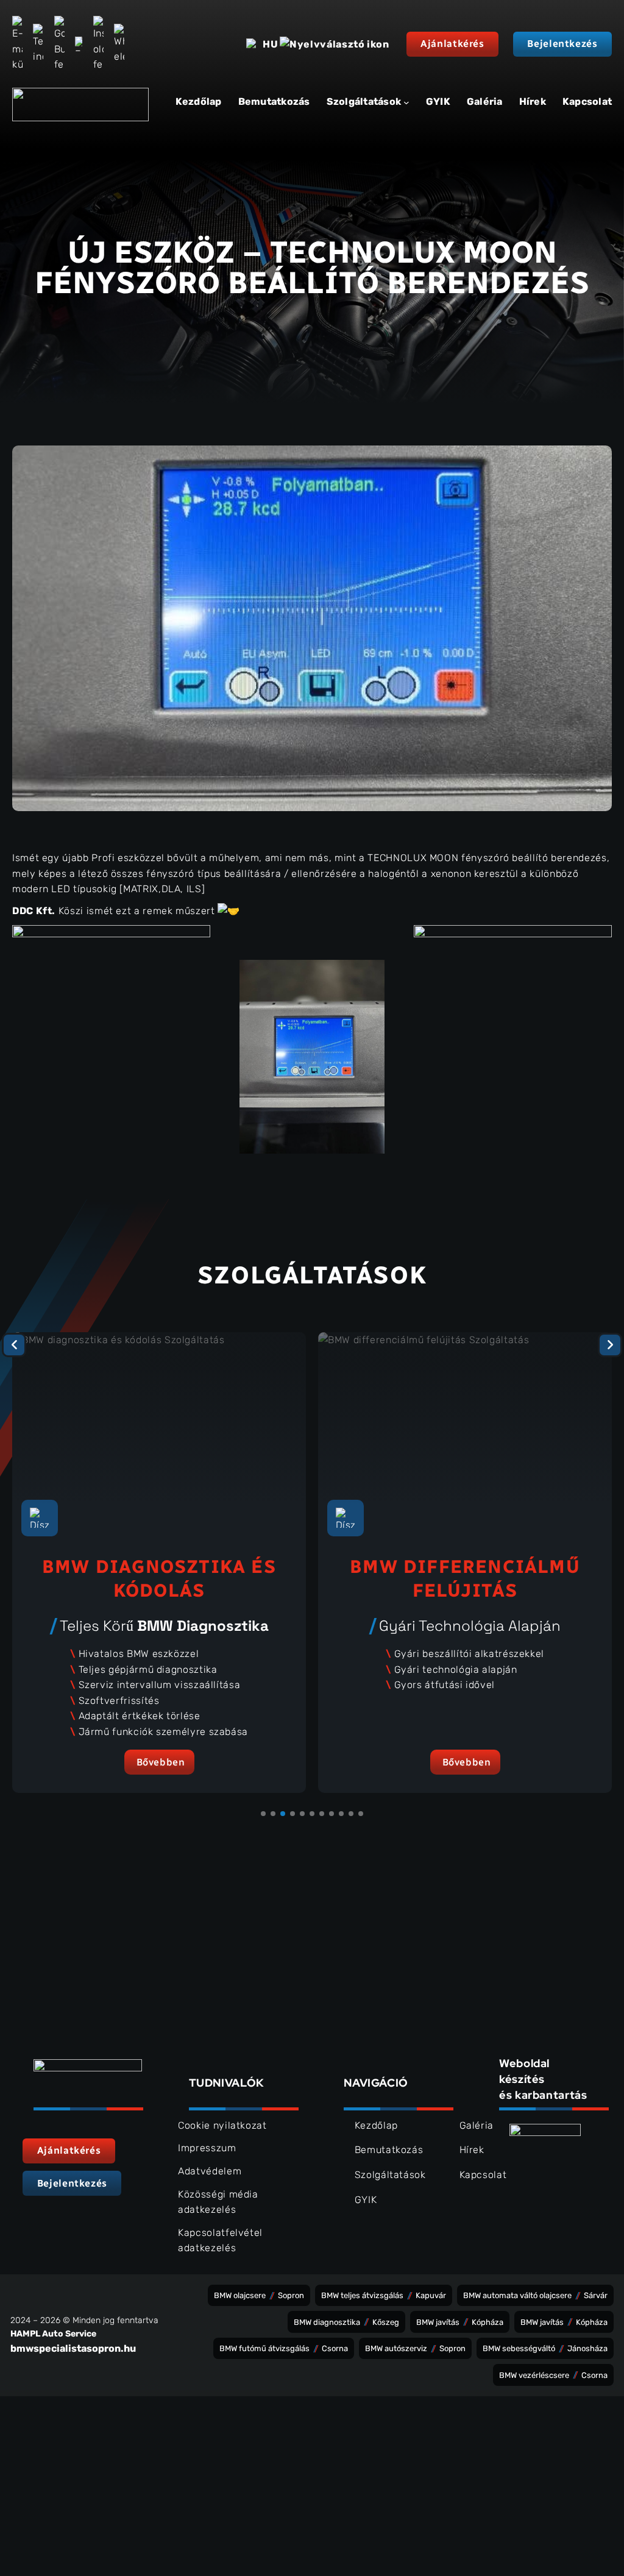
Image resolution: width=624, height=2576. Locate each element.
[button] (452, 44)
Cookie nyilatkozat (222, 2125)
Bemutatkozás (389, 2150)
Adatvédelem (210, 2171)
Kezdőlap (199, 101)
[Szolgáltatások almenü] (406, 102)
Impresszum (207, 2148)
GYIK (366, 2200)
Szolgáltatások (390, 2175)
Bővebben (161, 1762)
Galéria (477, 2125)
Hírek (472, 2150)
